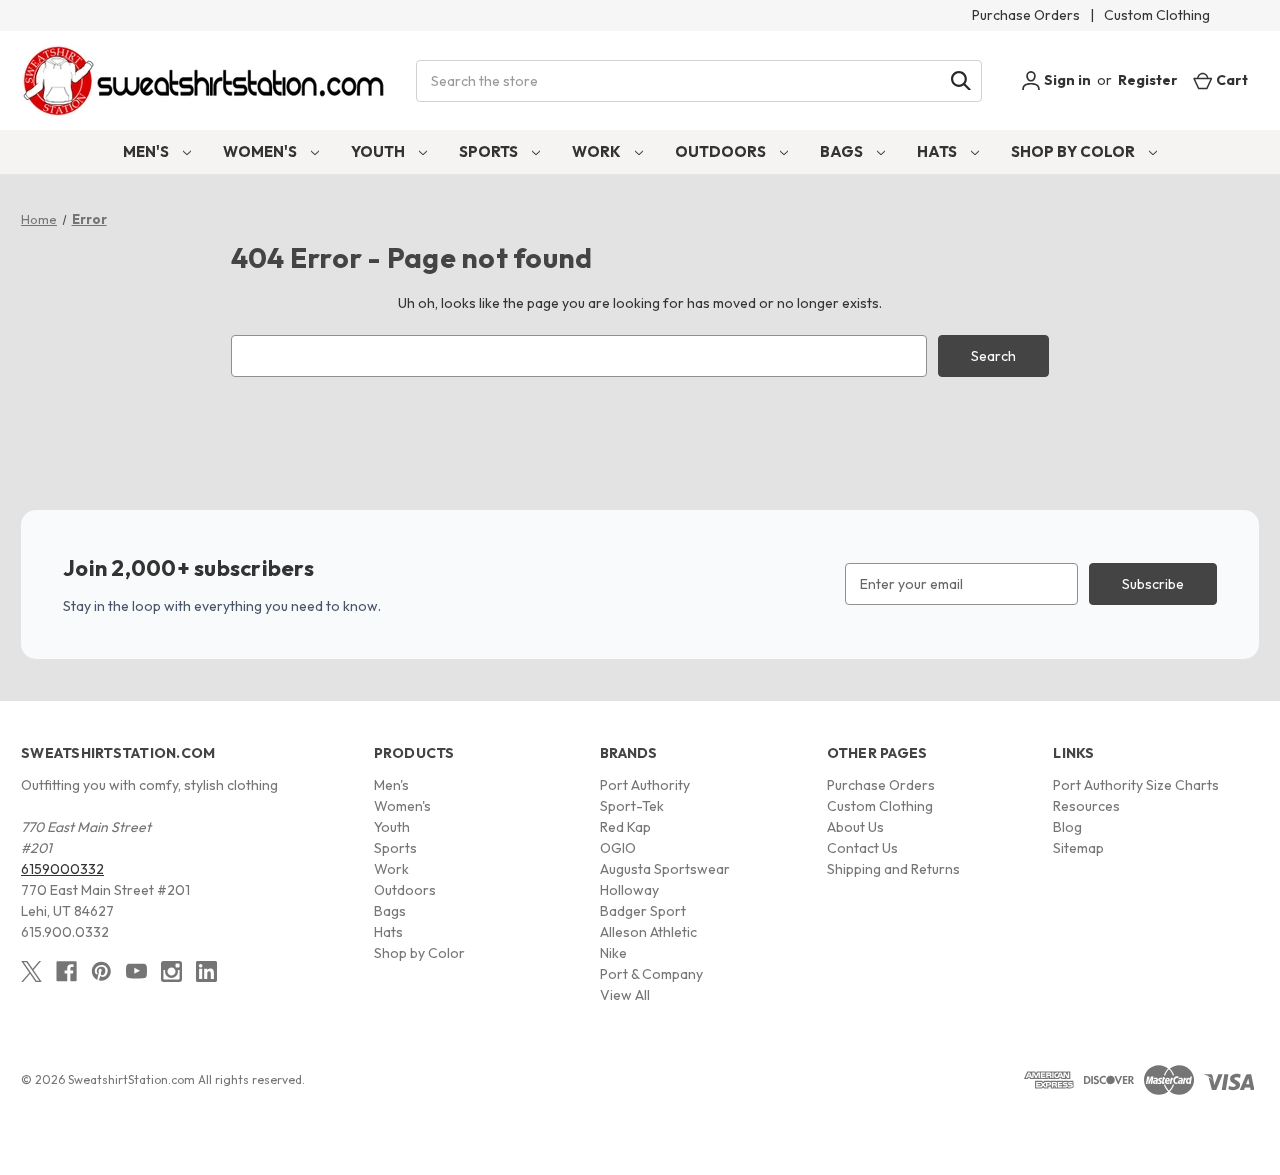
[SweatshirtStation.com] (204, 80)
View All (625, 995)
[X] (31, 971)
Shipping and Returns (893, 869)
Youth (379, 151)
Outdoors (722, 151)
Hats (938, 151)
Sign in (1066, 80)
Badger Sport (643, 911)
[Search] (961, 81)
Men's (147, 151)
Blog (1067, 827)
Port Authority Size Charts (1136, 785)
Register (1148, 80)
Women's (261, 151)
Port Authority (645, 785)
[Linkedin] (206, 971)
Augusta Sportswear (665, 869)
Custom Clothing (1157, 15)
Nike (613, 953)
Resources (1086, 806)
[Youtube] (136, 971)
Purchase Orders (1026, 15)
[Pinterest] (101, 971)
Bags (843, 151)
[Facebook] (66, 971)
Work (598, 151)
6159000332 (62, 869)
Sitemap (1078, 848)
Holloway (629, 890)
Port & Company (651, 974)
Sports (490, 151)
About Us (855, 827)
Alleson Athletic (648, 932)
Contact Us (862, 848)
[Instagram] (171, 971)
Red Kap (625, 827)
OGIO (618, 848)
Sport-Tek (632, 806)
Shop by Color (1074, 151)
